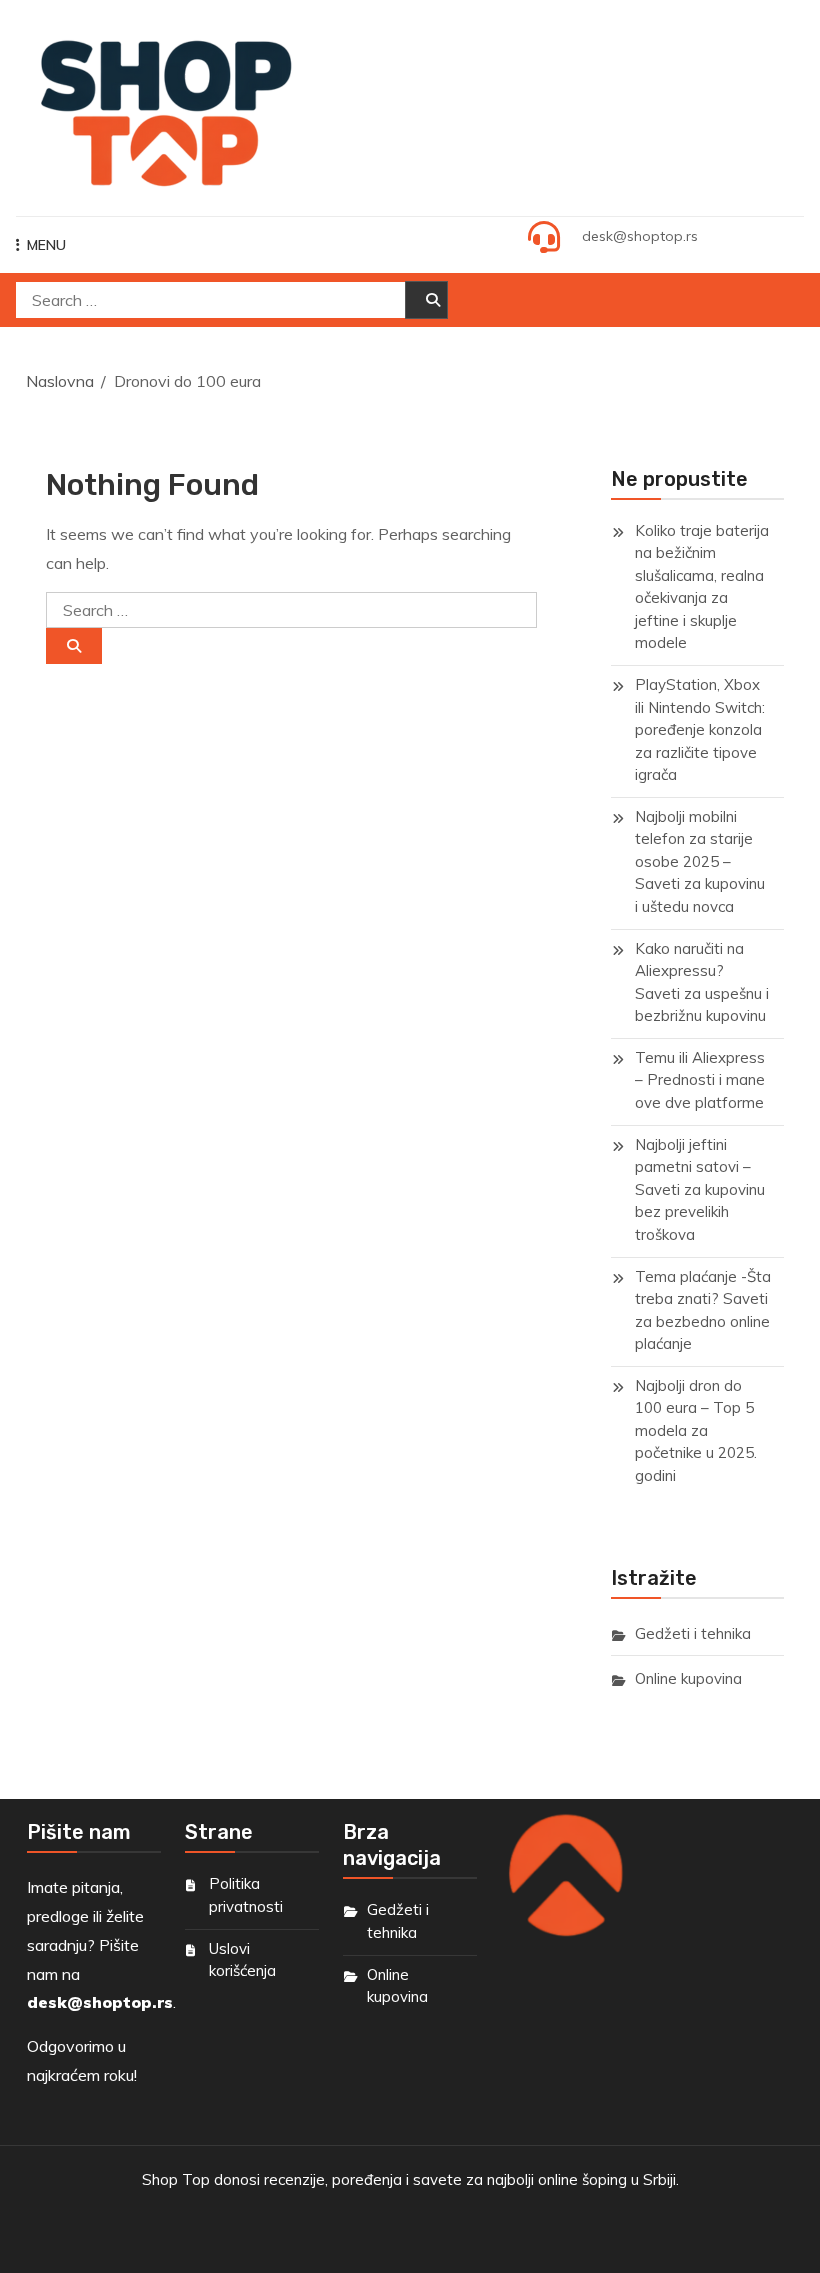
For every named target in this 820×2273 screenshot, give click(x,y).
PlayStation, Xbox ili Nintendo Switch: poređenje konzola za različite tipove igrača (700, 729)
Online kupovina (688, 1678)
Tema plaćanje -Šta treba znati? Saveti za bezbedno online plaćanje (703, 1310)
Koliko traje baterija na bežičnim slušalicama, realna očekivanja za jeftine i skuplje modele (702, 587)
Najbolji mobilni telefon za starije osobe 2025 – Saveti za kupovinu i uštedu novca (700, 861)
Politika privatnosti (246, 1895)
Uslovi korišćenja (242, 1960)
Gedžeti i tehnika (693, 1633)
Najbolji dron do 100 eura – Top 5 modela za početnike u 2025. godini (696, 1430)
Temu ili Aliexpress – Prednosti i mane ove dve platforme (700, 1080)
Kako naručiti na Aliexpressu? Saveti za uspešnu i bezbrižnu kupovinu (702, 982)
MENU (46, 245)
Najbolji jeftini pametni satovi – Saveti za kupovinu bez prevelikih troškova (700, 1189)
